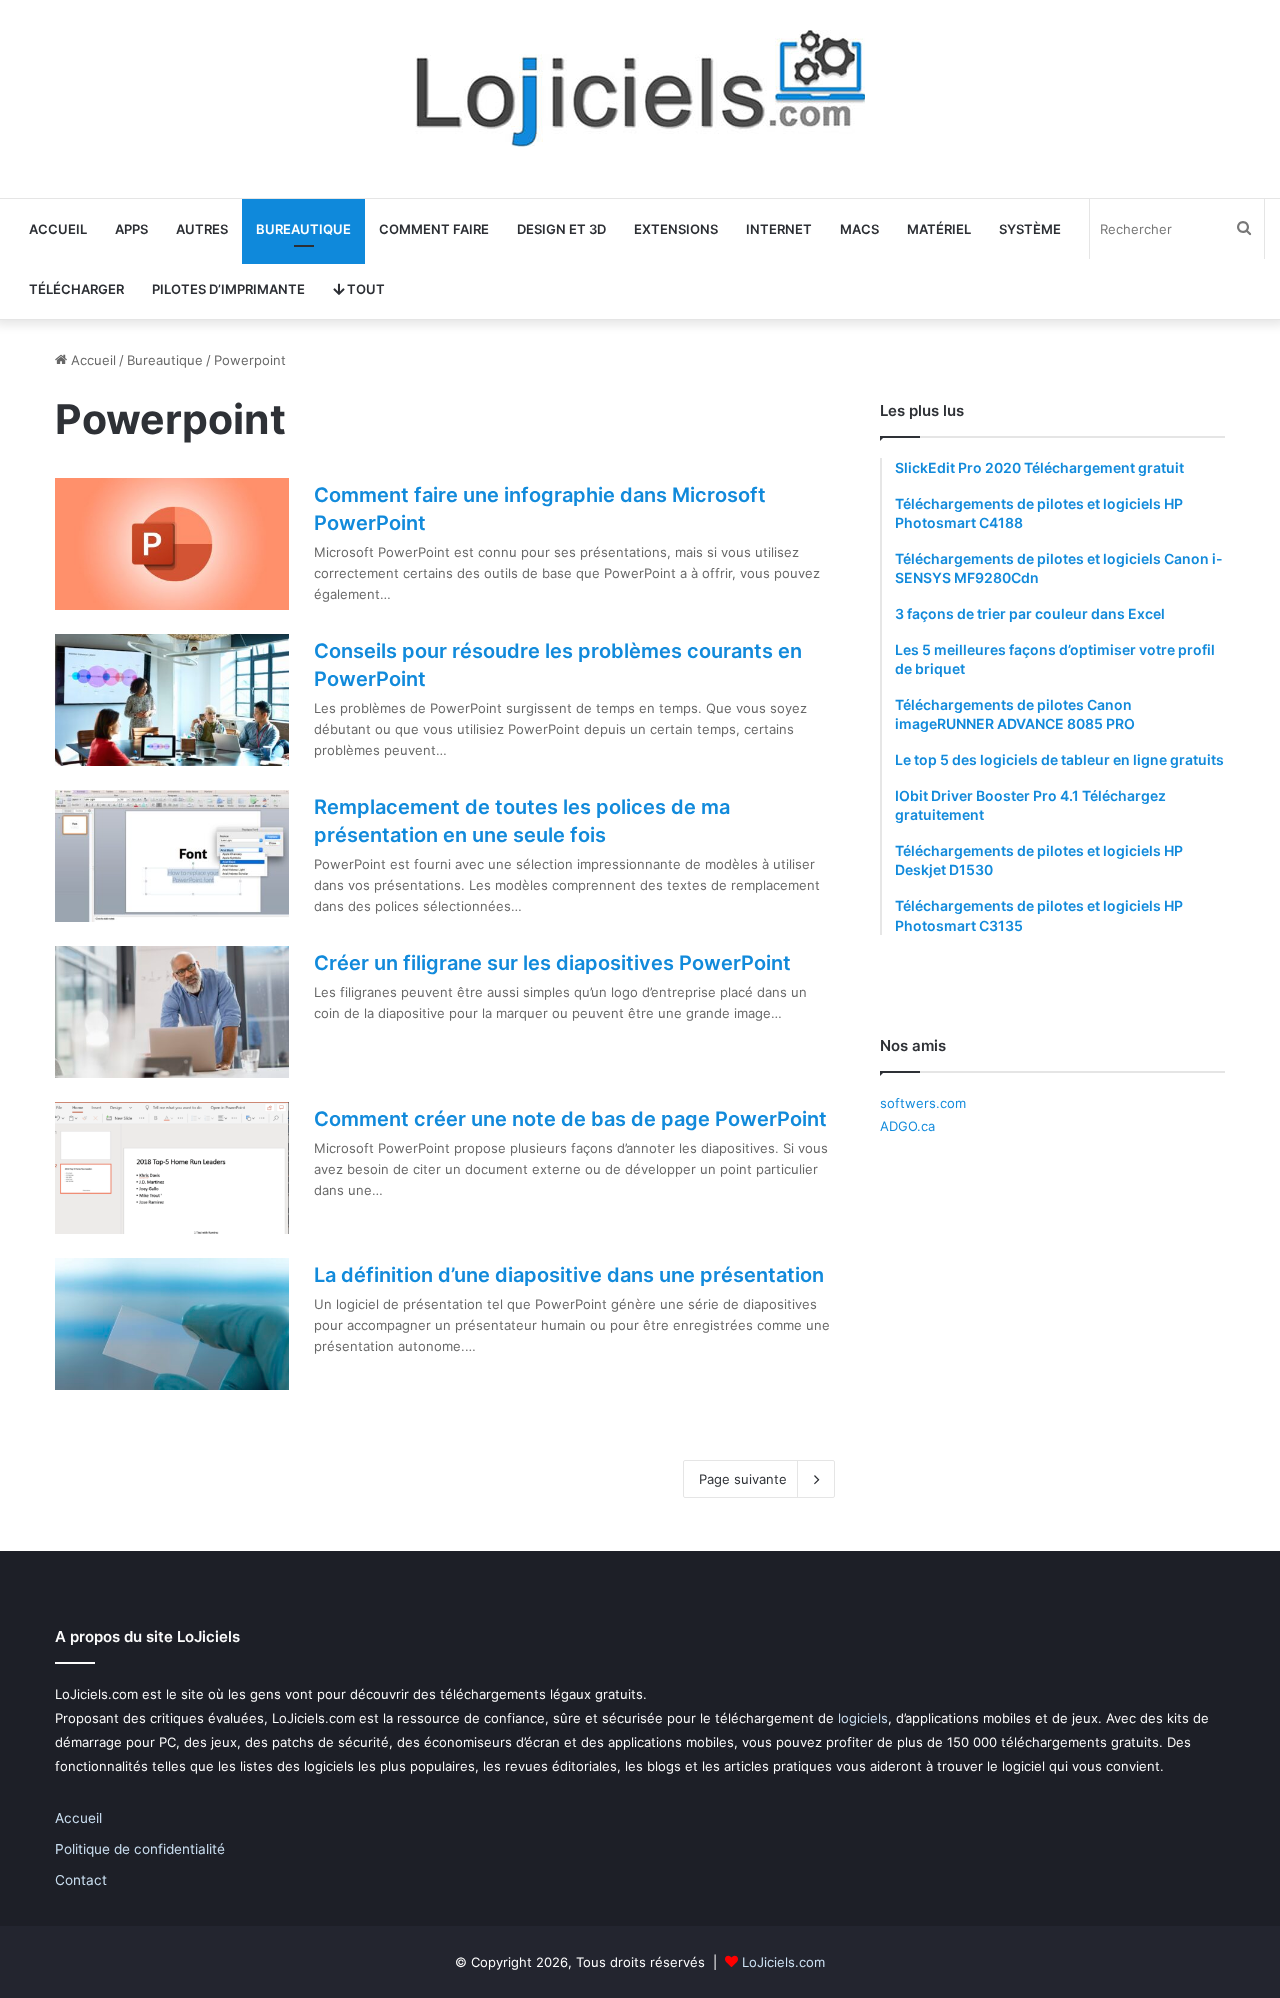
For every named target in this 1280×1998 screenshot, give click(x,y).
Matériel (939, 229)
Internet (779, 229)
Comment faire (434, 229)
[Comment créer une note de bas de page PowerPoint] (172, 1168)
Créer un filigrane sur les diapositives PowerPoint (552, 963)
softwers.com (923, 1103)
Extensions (676, 229)
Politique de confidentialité (140, 1849)
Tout (364, 289)
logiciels (863, 1718)
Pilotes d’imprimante (228, 289)
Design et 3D (561, 229)
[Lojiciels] (640, 88)
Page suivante (743, 1479)
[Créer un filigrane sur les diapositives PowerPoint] (172, 1012)
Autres (202, 229)
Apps (131, 229)
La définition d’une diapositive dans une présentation (569, 1275)
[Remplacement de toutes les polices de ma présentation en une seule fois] (172, 856)
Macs (859, 229)
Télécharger (76, 289)
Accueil (58, 229)
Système (1030, 229)
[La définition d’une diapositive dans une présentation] (172, 1324)
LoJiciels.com (783, 1962)
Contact (81, 1880)
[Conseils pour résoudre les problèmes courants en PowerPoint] (172, 700)
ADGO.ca (907, 1126)
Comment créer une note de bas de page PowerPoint (570, 1119)
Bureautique (303, 229)
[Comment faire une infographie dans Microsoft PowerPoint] (172, 544)
